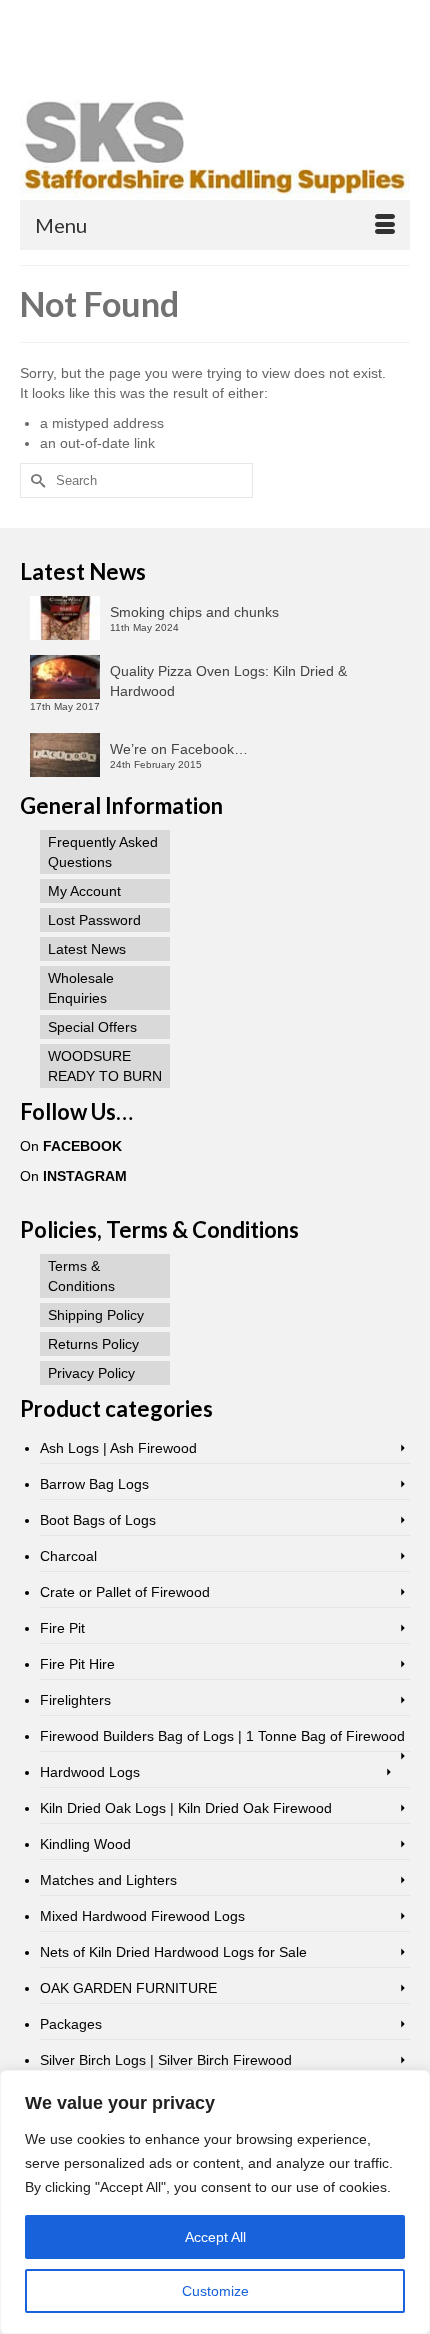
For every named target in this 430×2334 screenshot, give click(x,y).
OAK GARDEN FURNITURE (128, 1988)
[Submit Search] (114, 50)
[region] (215, 2202)
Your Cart (92, 16)
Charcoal (68, 1556)
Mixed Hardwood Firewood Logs (142, 1916)
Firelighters (75, 1700)
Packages (71, 2024)
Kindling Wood (85, 1844)
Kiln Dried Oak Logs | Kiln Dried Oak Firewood (186, 1808)
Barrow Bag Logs (94, 1484)
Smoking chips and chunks (194, 612)
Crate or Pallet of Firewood (125, 1592)
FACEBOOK (82, 1146)
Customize (215, 2291)
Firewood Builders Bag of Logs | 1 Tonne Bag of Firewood (222, 1736)
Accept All (215, 2237)
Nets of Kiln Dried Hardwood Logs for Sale (173, 1952)
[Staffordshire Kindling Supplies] (215, 145)
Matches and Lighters (108, 1880)
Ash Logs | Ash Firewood (118, 1448)
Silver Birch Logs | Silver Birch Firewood (166, 2060)
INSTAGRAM (85, 1176)
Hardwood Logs (90, 1772)
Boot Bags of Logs (98, 1520)
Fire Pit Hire (77, 1664)
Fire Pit (62, 1628)
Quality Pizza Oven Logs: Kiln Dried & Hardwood (228, 681)
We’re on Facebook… (179, 749)
